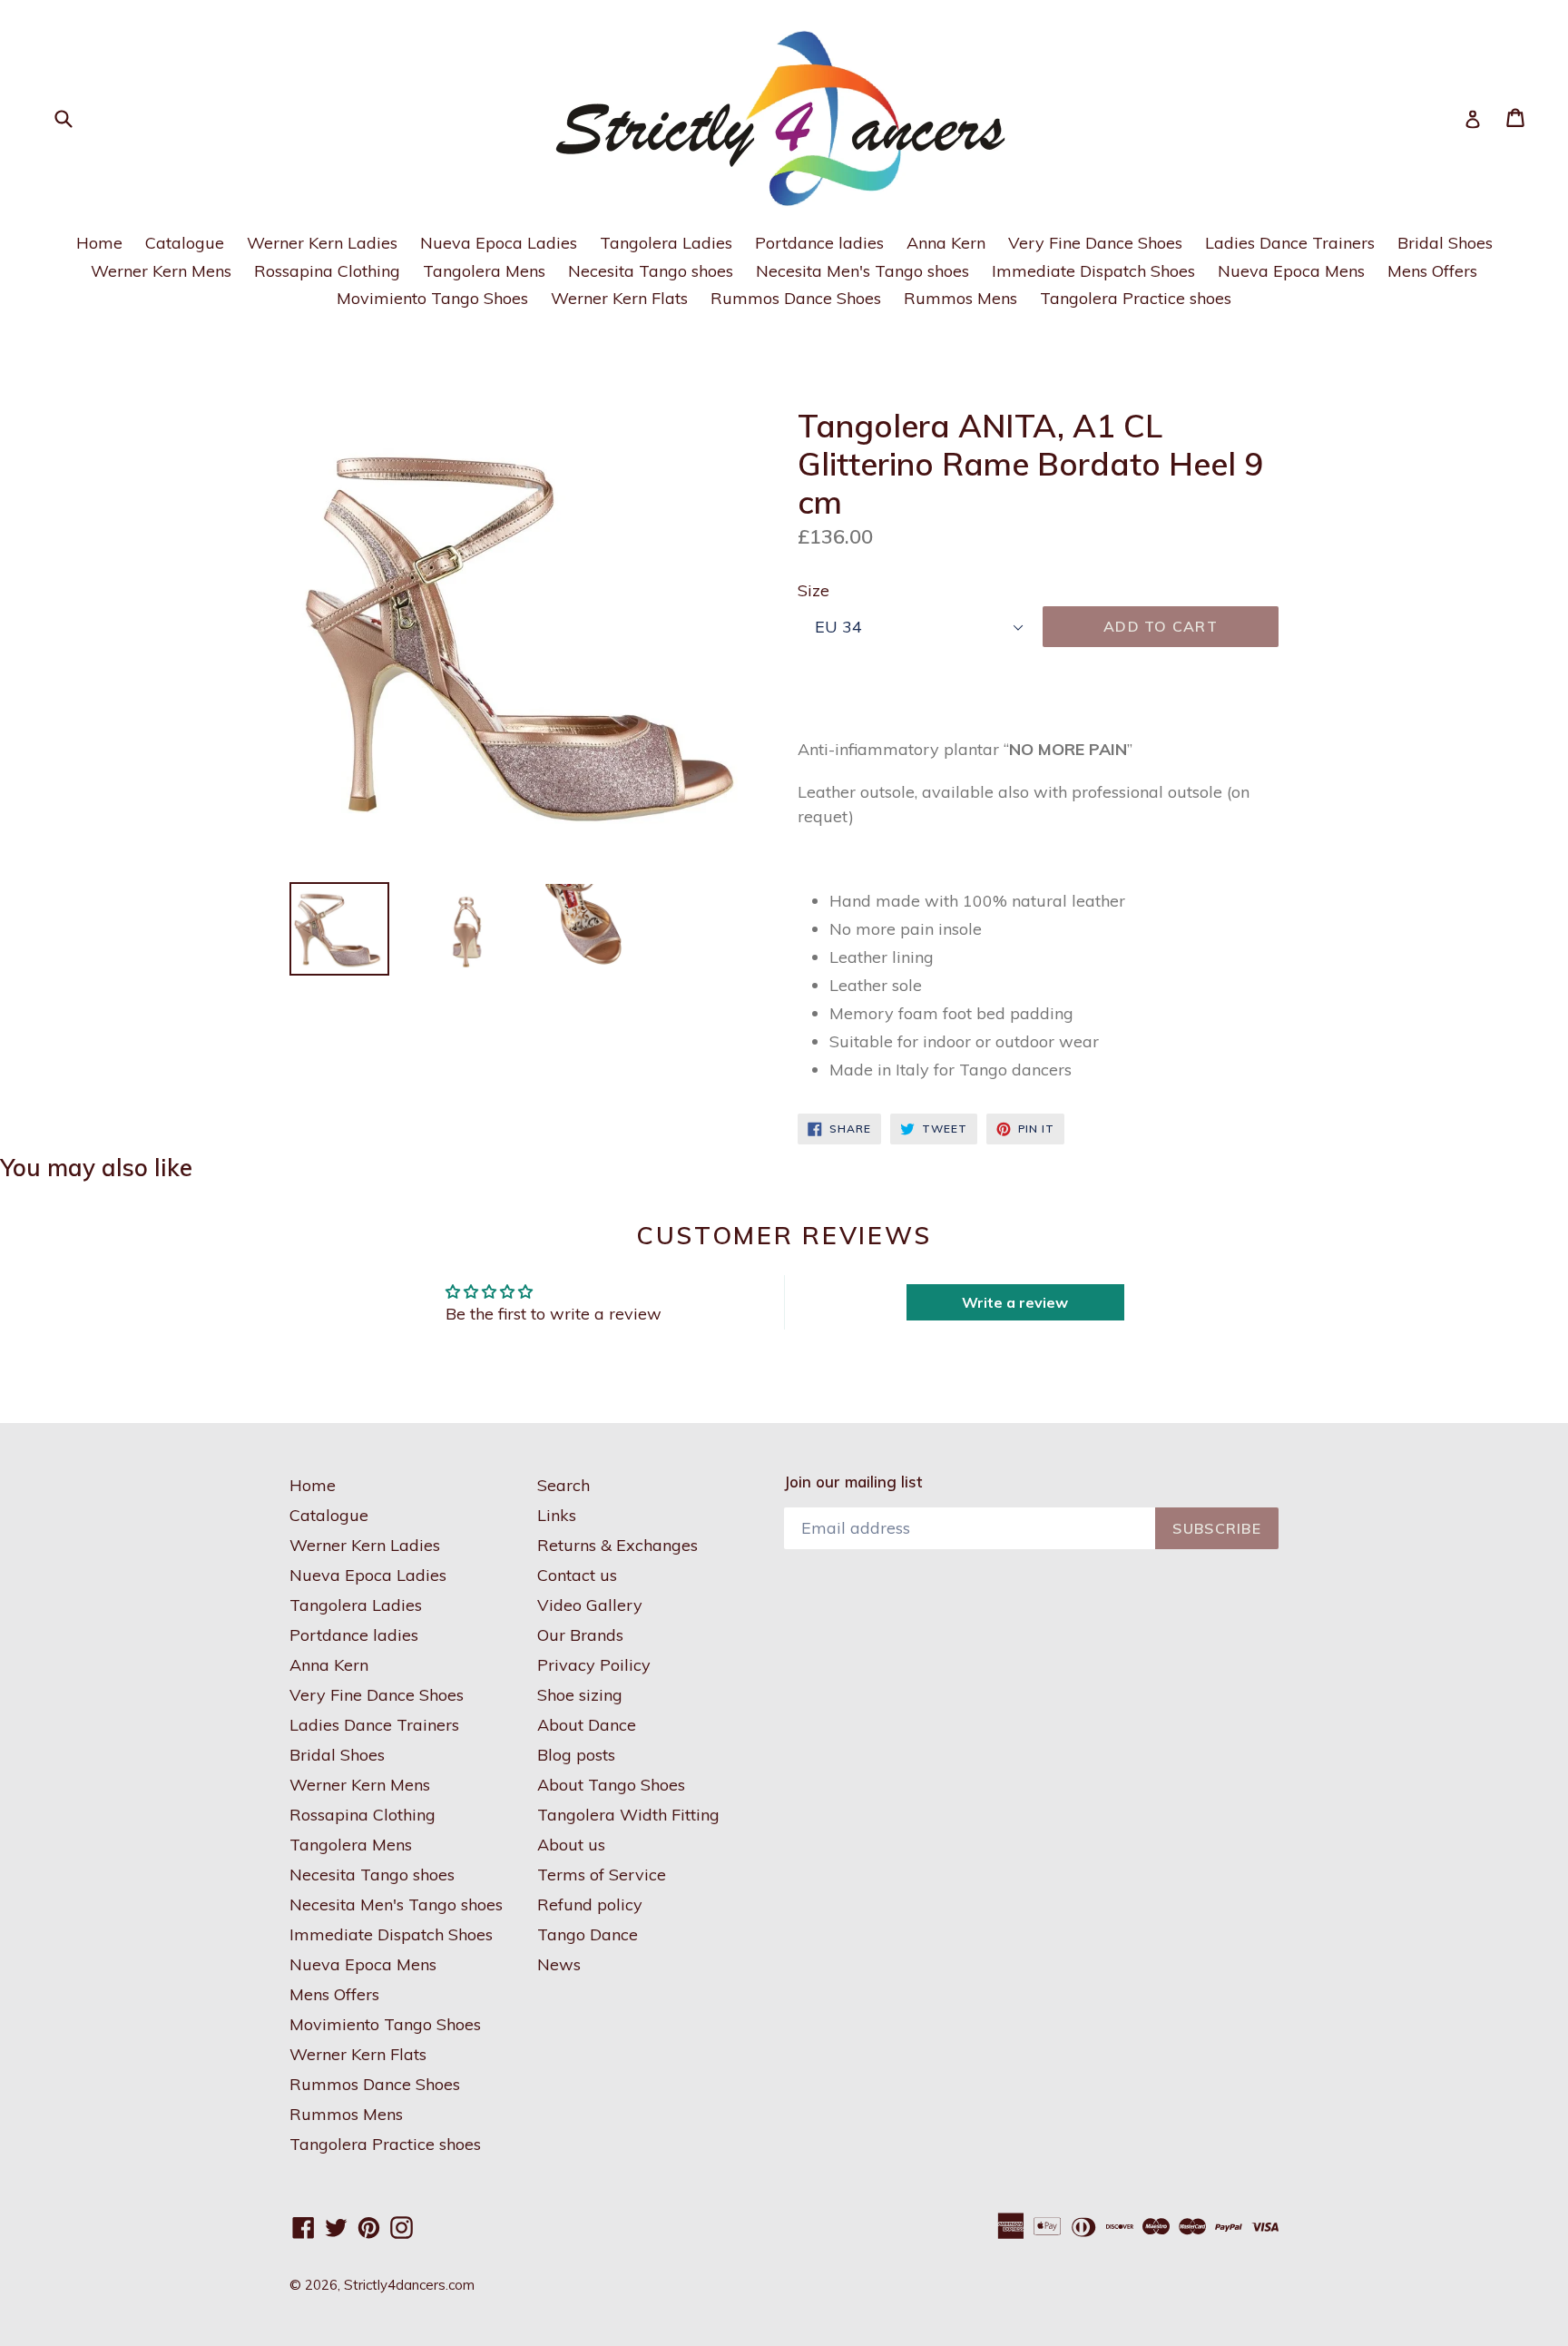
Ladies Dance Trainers (1290, 243)
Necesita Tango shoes (651, 271)
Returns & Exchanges (617, 1545)
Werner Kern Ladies (322, 243)
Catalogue (185, 243)
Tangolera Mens (484, 271)
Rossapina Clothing (327, 271)
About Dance (587, 1725)
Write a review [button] (1015, 1302)
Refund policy (590, 1904)
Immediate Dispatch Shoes (1093, 271)
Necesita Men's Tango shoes (862, 271)
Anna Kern (946, 243)
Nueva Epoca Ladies (499, 243)
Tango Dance (588, 1934)
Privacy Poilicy (594, 1665)
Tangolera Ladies (666, 243)
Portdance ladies (819, 243)
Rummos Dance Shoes (796, 298)
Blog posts (576, 1755)
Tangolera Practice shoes (1136, 298)
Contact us (577, 1575)
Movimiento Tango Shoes (432, 298)
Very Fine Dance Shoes (1095, 243)
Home (99, 243)
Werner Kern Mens (161, 271)
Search (563, 1485)
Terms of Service (602, 1875)
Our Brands (580, 1635)
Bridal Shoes (1445, 243)
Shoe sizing (580, 1695)
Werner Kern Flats (619, 298)
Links (557, 1515)
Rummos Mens (960, 298)
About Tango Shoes (611, 1785)
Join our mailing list (853, 1482)
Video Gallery (590, 1605)
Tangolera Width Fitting (628, 1815)
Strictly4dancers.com (409, 2285)
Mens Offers (1432, 271)
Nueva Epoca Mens (1291, 271)
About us (571, 1845)
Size (813, 590)
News (559, 1964)
